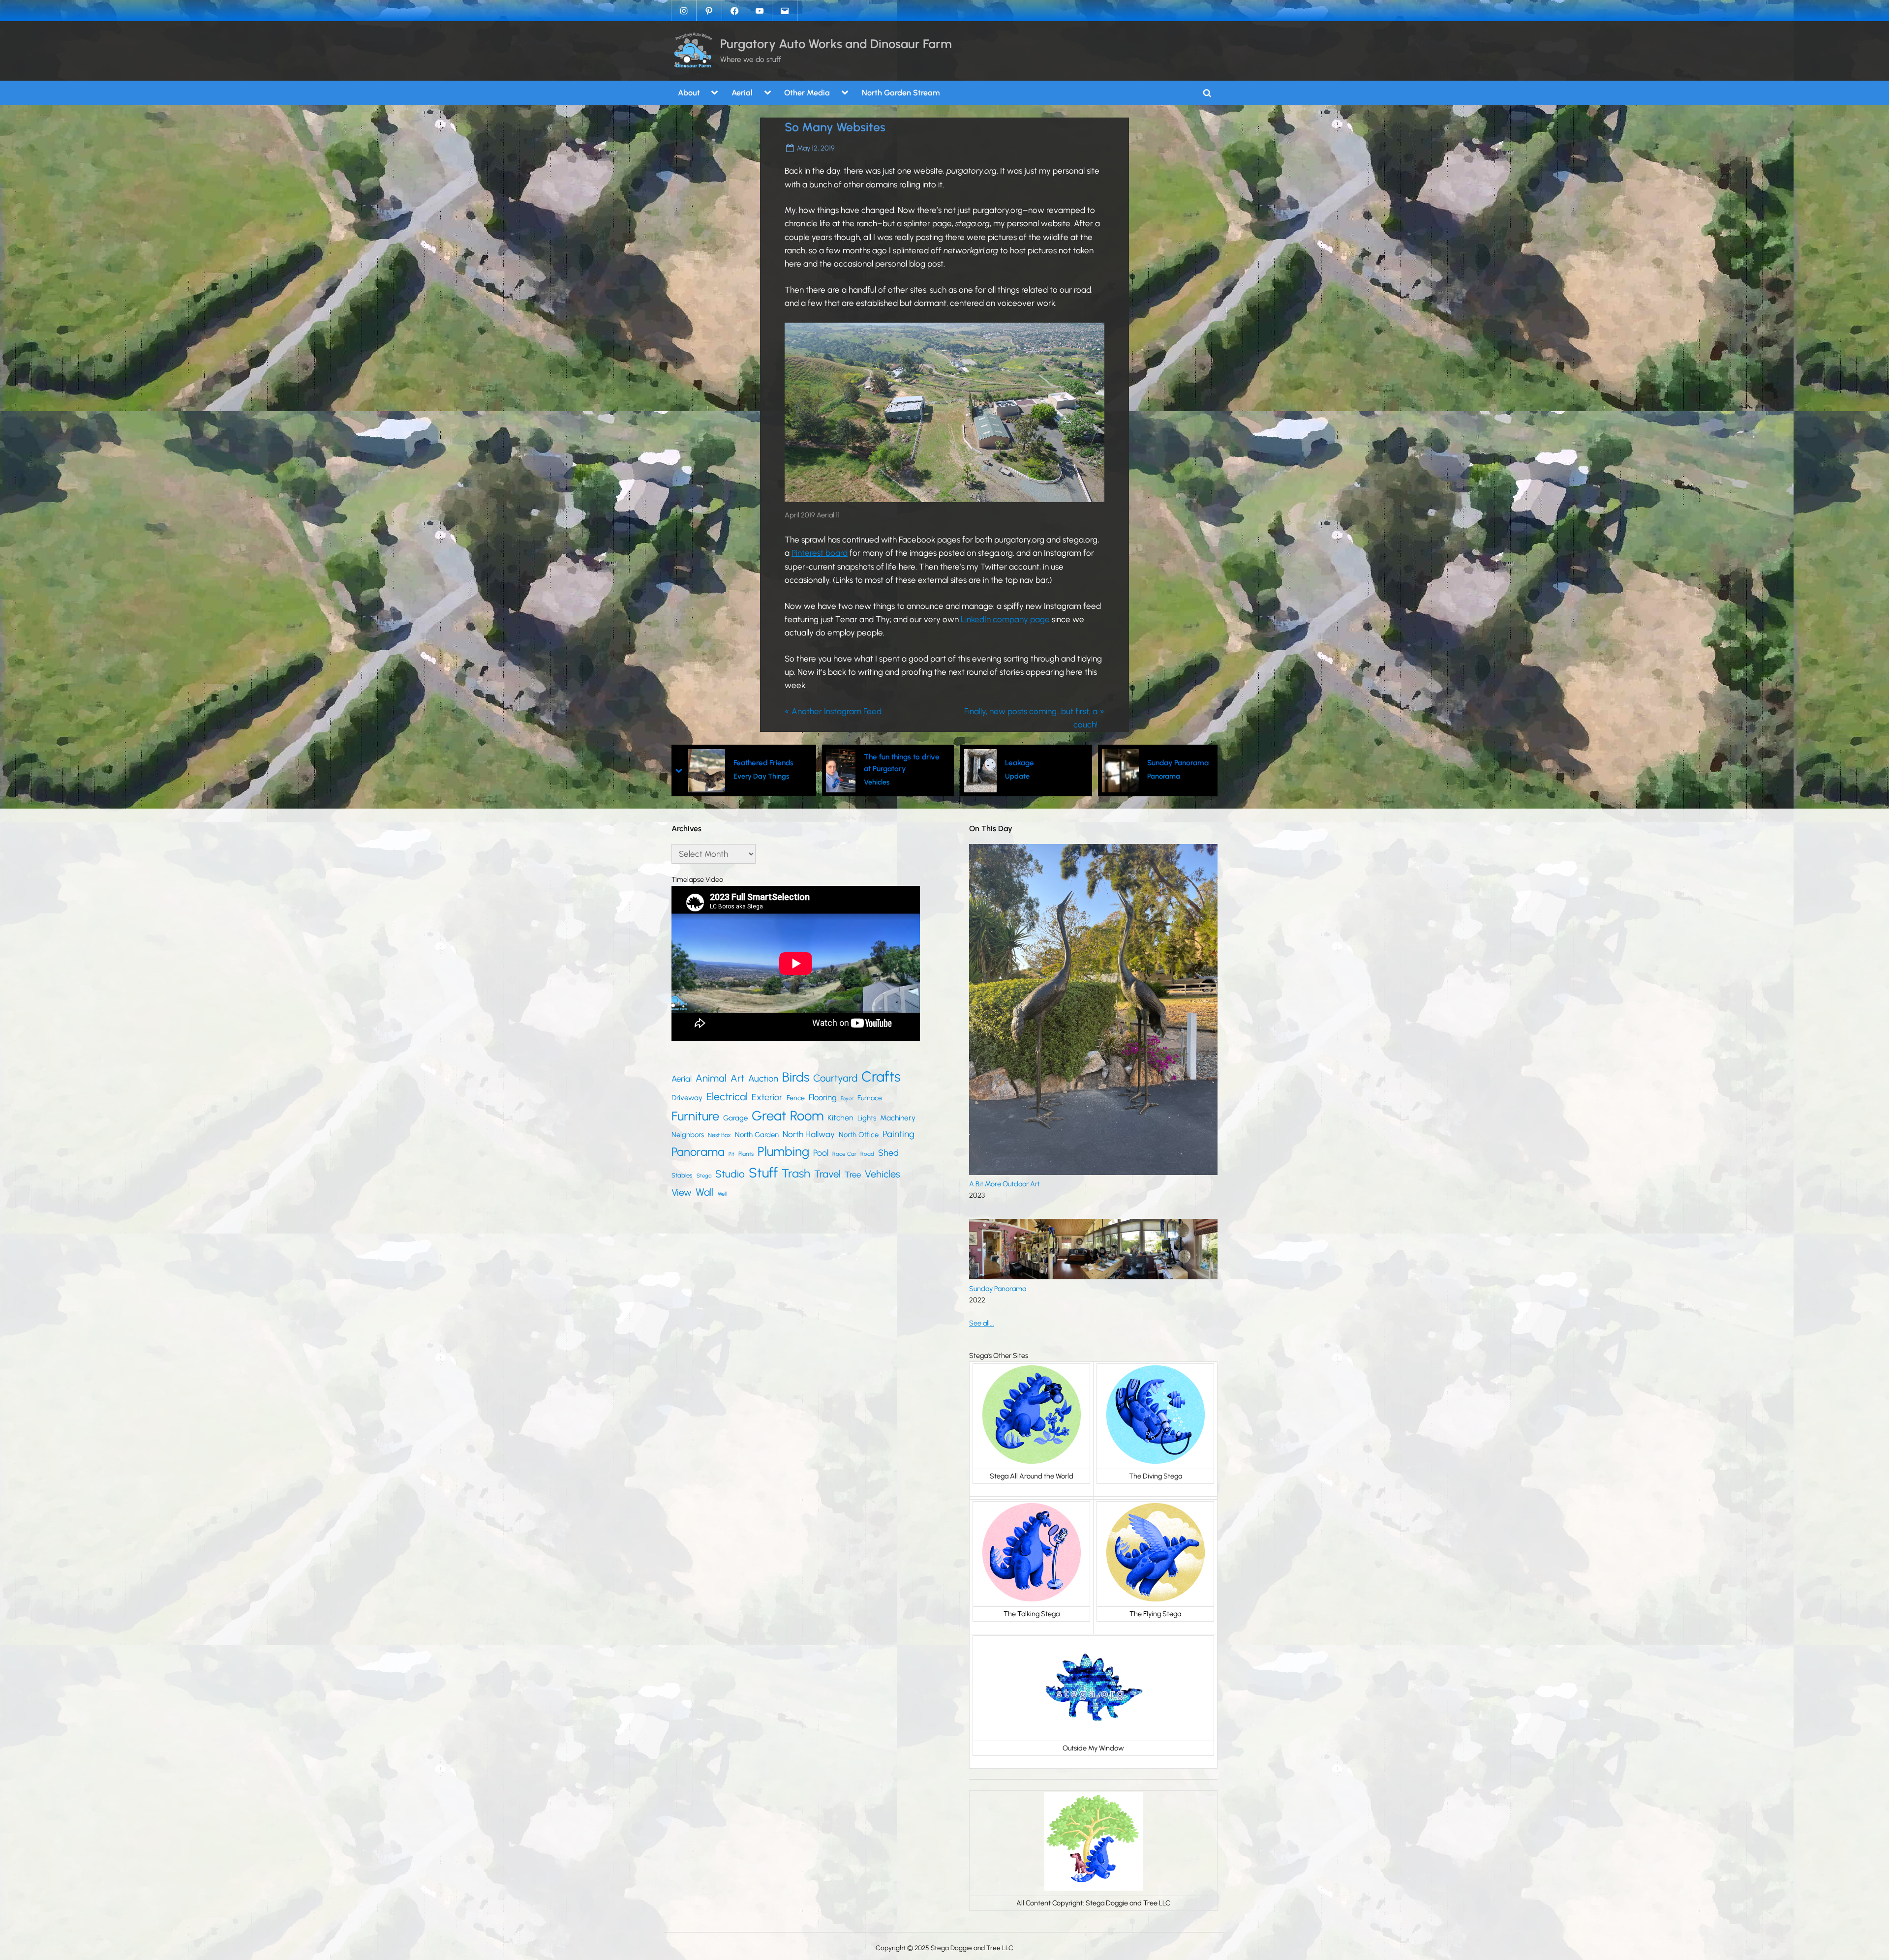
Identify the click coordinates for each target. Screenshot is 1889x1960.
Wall (705, 1192)
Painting (899, 1134)
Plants (746, 1154)
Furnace (870, 1098)
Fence (796, 1098)
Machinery (898, 1118)
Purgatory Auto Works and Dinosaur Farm (836, 44)
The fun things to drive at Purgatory (764, 762)
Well (722, 1194)
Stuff (763, 1173)
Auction (763, 1078)
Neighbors (688, 1135)
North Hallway (809, 1134)
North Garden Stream (901, 93)
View (682, 1192)
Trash (796, 1173)
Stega (704, 1176)
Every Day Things (1134, 782)
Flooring (823, 1097)
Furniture (695, 1116)
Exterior (767, 1097)
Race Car (844, 1154)
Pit (731, 1154)
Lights (867, 1118)
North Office (859, 1135)
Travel (827, 1174)
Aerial (742, 93)
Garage (735, 1118)
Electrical (727, 1097)
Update (879, 776)
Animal (711, 1078)
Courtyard (835, 1078)
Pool (821, 1153)
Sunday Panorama (1040, 763)
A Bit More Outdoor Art (1005, 1184)
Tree (853, 1175)
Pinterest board (820, 553)
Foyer (847, 1099)
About (689, 93)
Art (737, 1078)
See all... (982, 1323)
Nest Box (719, 1135)
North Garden (757, 1135)
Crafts (881, 1076)
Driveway (687, 1098)
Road (867, 1154)
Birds (796, 1077)
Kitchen (840, 1118)
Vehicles (739, 782)
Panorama (1026, 776)
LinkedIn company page (1005, 619)
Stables (682, 1175)
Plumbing (783, 1151)
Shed (888, 1153)
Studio (730, 1174)
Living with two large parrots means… (1155, 762)
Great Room (788, 1116)
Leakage (881, 763)
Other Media (807, 93)
